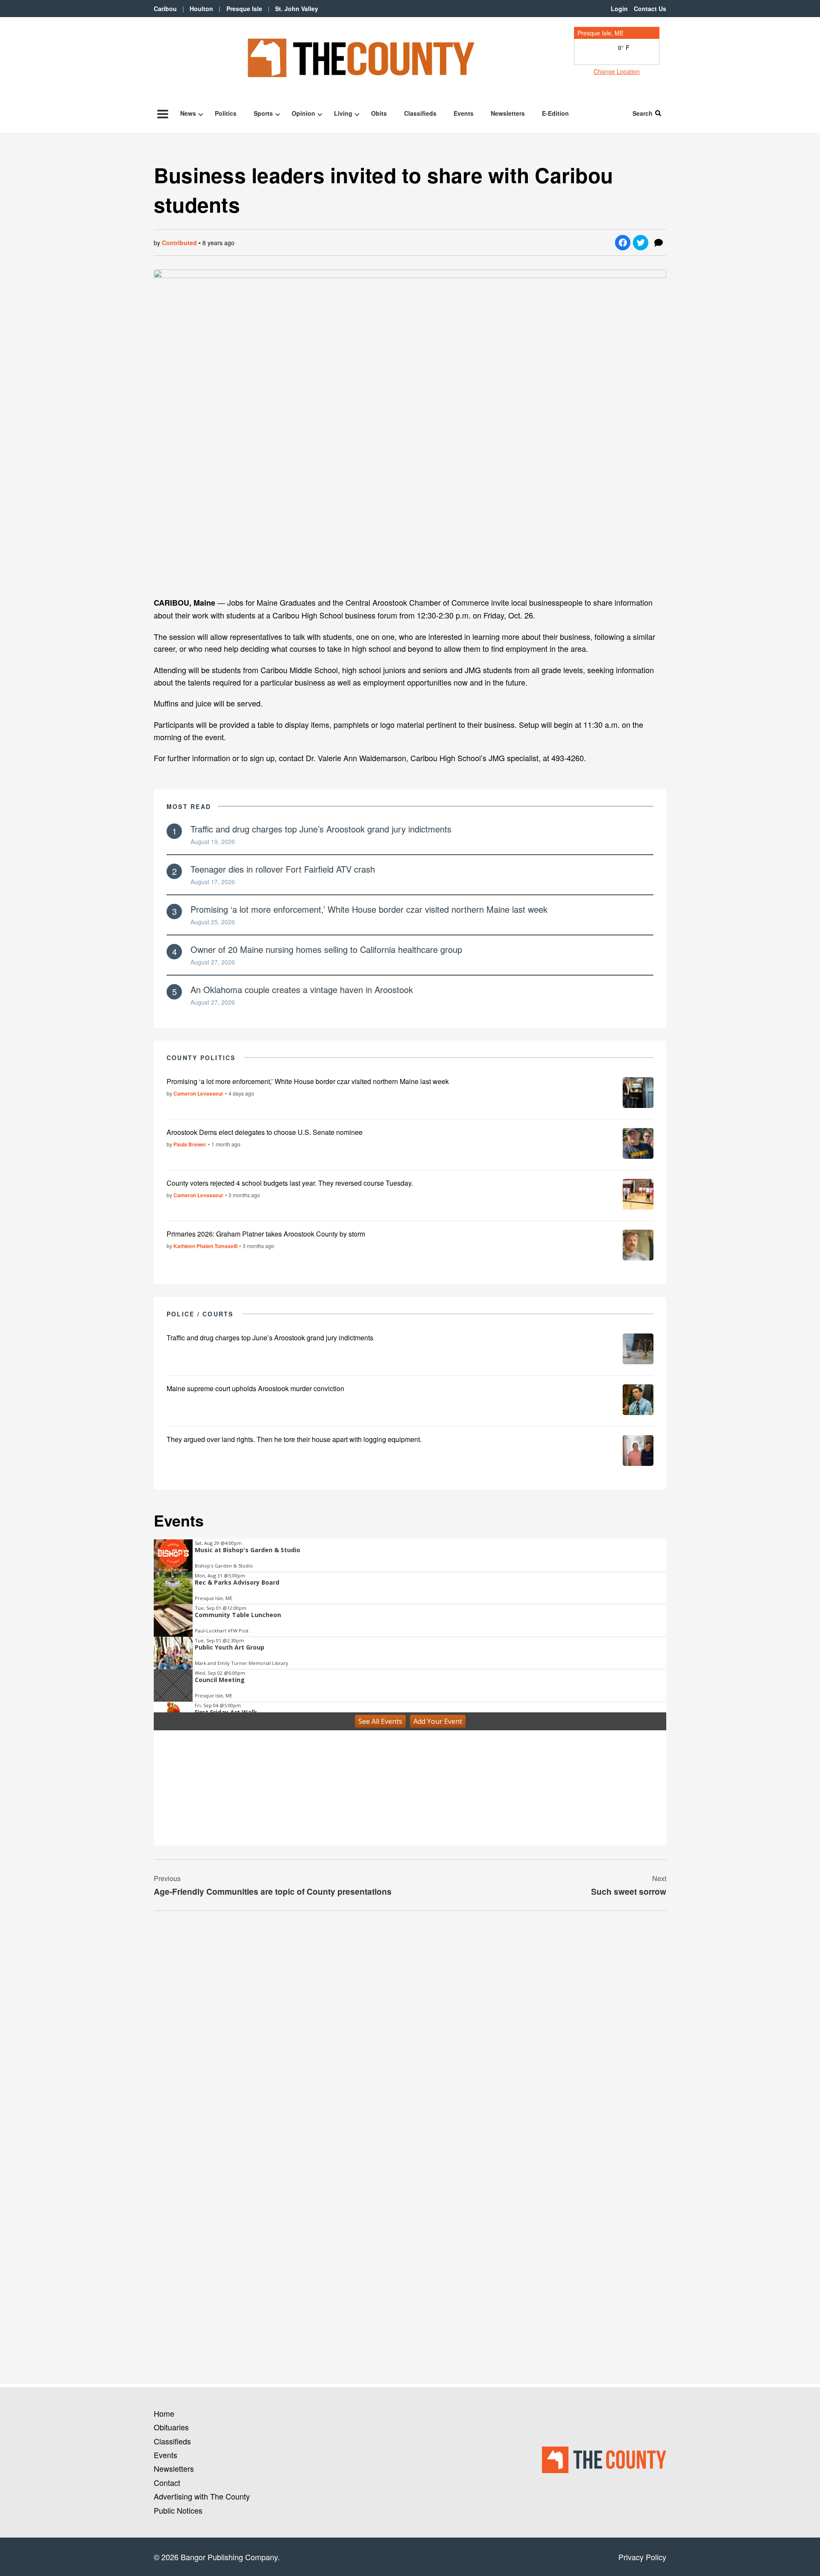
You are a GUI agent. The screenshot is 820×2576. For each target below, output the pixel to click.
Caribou (165, 9)
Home (164, 2413)
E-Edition (555, 113)
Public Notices (178, 2510)
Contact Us (650, 9)
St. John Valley (297, 9)
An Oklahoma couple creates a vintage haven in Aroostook (302, 989)
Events (464, 113)
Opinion (303, 113)
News (188, 113)
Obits (379, 113)
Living (343, 113)
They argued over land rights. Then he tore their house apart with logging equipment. (294, 1439)
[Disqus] (410, 2034)
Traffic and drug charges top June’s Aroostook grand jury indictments (321, 829)
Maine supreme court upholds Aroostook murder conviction (255, 1388)
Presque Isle (244, 9)
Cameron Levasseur (198, 1093)
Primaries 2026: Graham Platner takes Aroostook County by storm (266, 1234)
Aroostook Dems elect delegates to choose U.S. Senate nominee (265, 1132)
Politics (226, 113)
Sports (263, 113)
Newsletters (508, 113)
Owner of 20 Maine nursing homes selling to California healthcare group (326, 949)
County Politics (201, 1058)
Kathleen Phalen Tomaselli (205, 1246)
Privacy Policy (642, 2557)
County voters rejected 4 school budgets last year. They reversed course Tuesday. (290, 1183)
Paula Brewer (190, 1144)
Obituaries (171, 2427)
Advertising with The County (202, 2496)
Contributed (179, 243)
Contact (167, 2482)
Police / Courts (200, 1314)
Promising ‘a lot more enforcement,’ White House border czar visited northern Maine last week (369, 909)
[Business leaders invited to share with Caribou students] (410, 429)
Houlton (201, 9)
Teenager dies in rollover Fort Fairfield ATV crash (283, 869)
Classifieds (420, 113)
